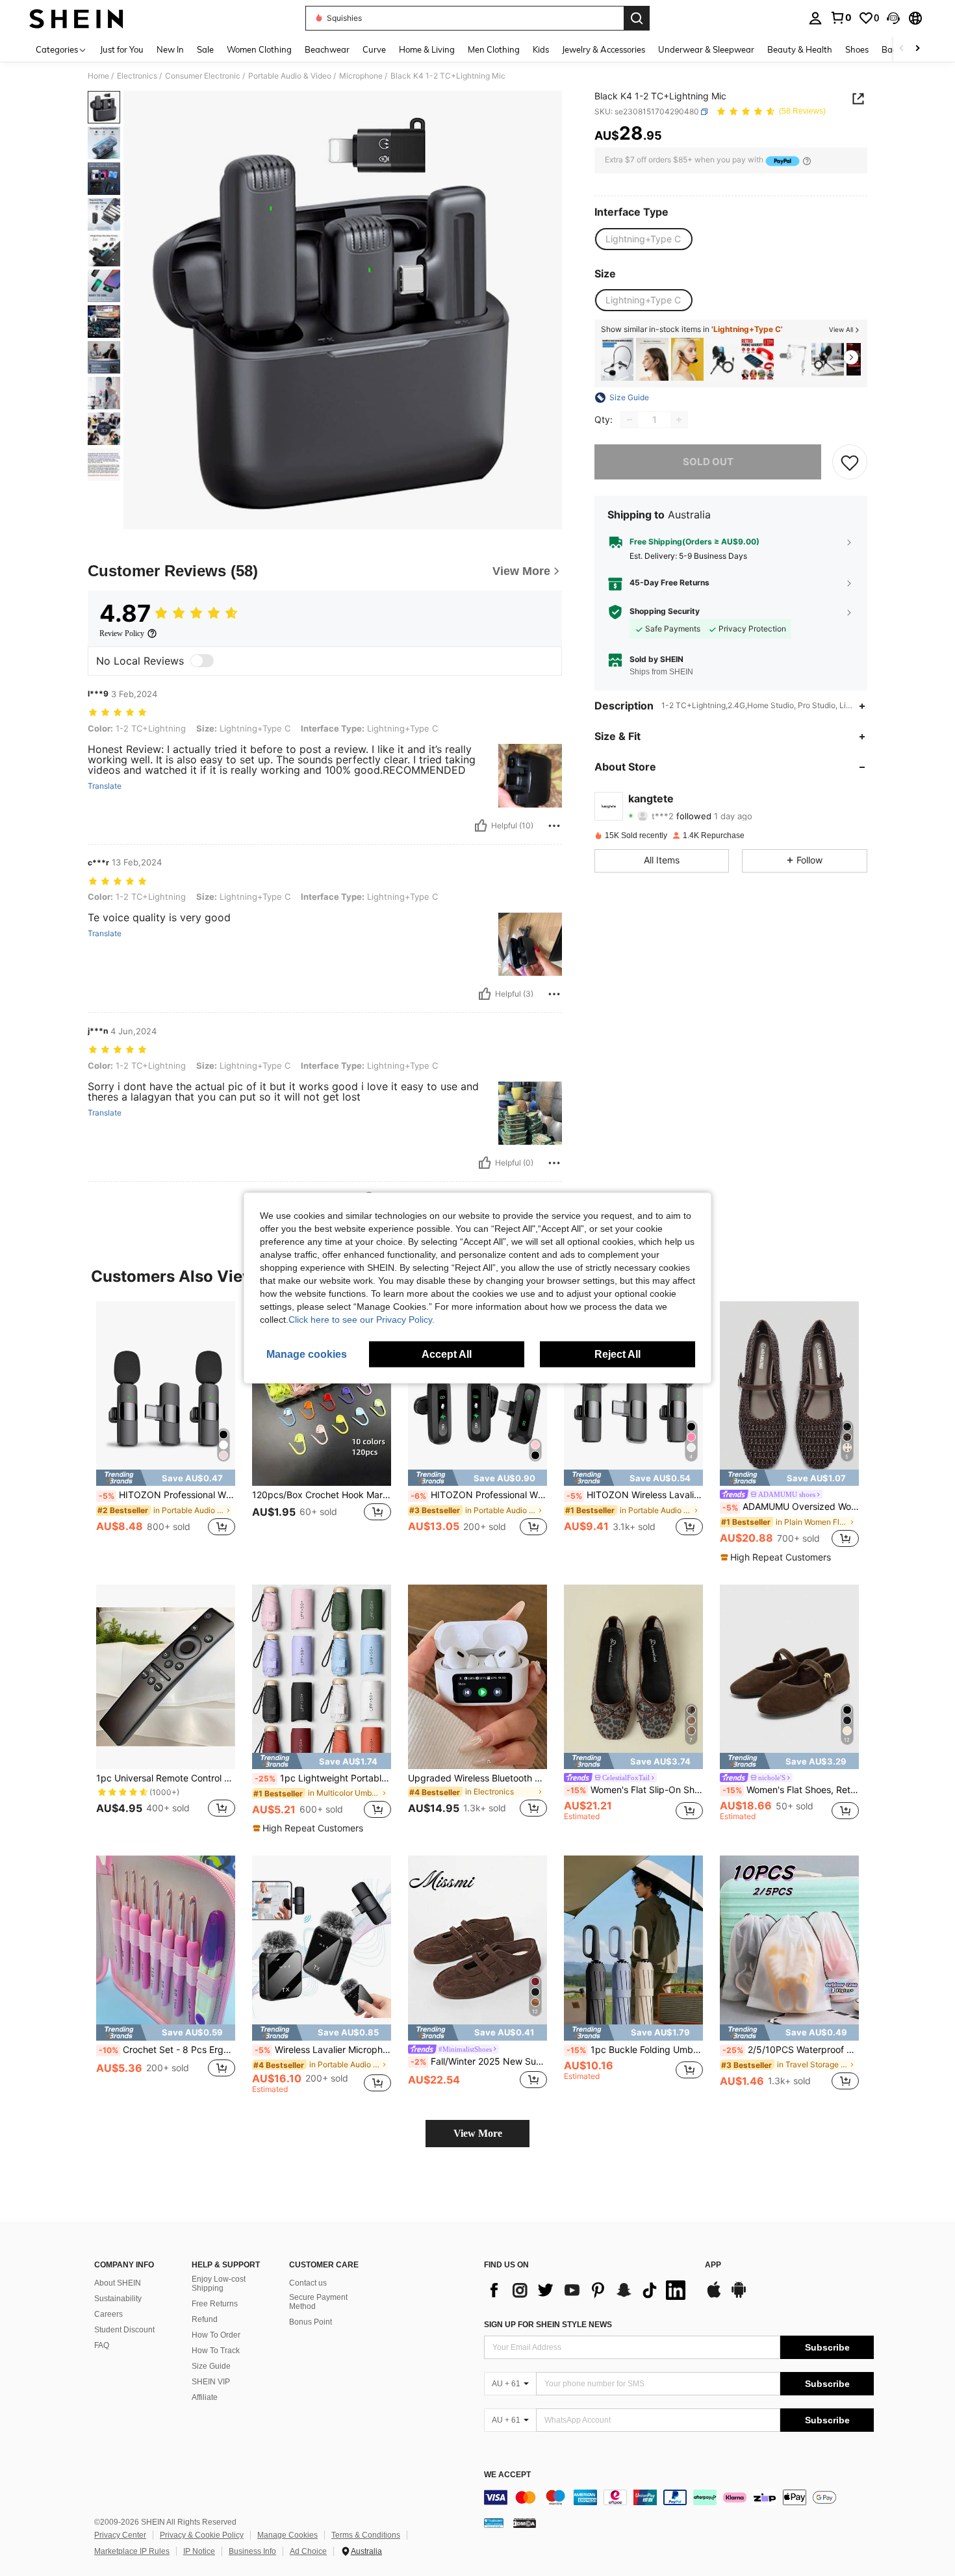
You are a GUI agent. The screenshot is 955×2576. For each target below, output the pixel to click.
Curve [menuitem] (374, 49)
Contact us (308, 2283)
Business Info (252, 2551)
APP (713, 2265)
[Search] (637, 18)
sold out (708, 462)
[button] (893, 18)
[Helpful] (481, 826)
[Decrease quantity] (630, 420)
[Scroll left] (902, 49)
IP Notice (199, 2551)
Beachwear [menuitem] (327, 49)
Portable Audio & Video (290, 76)
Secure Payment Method (318, 2302)
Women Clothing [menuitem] (259, 49)
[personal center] (815, 18)
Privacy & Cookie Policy (202, 2535)
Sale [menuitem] (205, 49)
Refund (205, 2319)
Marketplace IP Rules (132, 2551)
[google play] (739, 2296)
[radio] (643, 240)
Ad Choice (308, 2551)
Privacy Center (120, 2535)
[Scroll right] (917, 49)
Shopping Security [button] (665, 612)
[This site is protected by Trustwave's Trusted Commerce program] (494, 2523)
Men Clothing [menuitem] (494, 49)
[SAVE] (850, 462)
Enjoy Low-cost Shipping (219, 2284)
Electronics (137, 76)
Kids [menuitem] (541, 49)
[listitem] (617, 360)
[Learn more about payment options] (807, 161)
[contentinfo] (679, 2497)
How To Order (216, 2335)
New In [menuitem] (170, 49)
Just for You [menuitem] (122, 49)
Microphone (361, 76)
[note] (166, 1478)
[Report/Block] (554, 826)
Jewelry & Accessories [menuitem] (604, 49)
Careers (108, 2314)
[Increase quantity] (679, 420)
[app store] (714, 2296)
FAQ (102, 2345)
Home (98, 76)
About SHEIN (118, 2283)
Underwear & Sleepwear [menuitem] (706, 49)
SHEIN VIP (211, 2382)
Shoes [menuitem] (857, 49)
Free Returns (215, 2304)
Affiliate (205, 2397)
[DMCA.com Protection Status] (525, 2523)
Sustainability (118, 2299)
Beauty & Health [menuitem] (800, 49)
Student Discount (124, 2330)
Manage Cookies (287, 2535)
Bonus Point (311, 2322)
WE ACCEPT (507, 2475)
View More (478, 2133)
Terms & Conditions (366, 2535)
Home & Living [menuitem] (427, 49)
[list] (588, 2290)
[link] (841, 18)
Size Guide (211, 2366)
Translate (105, 786)
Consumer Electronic (203, 76)
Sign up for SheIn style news (548, 2325)
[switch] (202, 661)
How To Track (216, 2351)
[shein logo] (76, 18)
